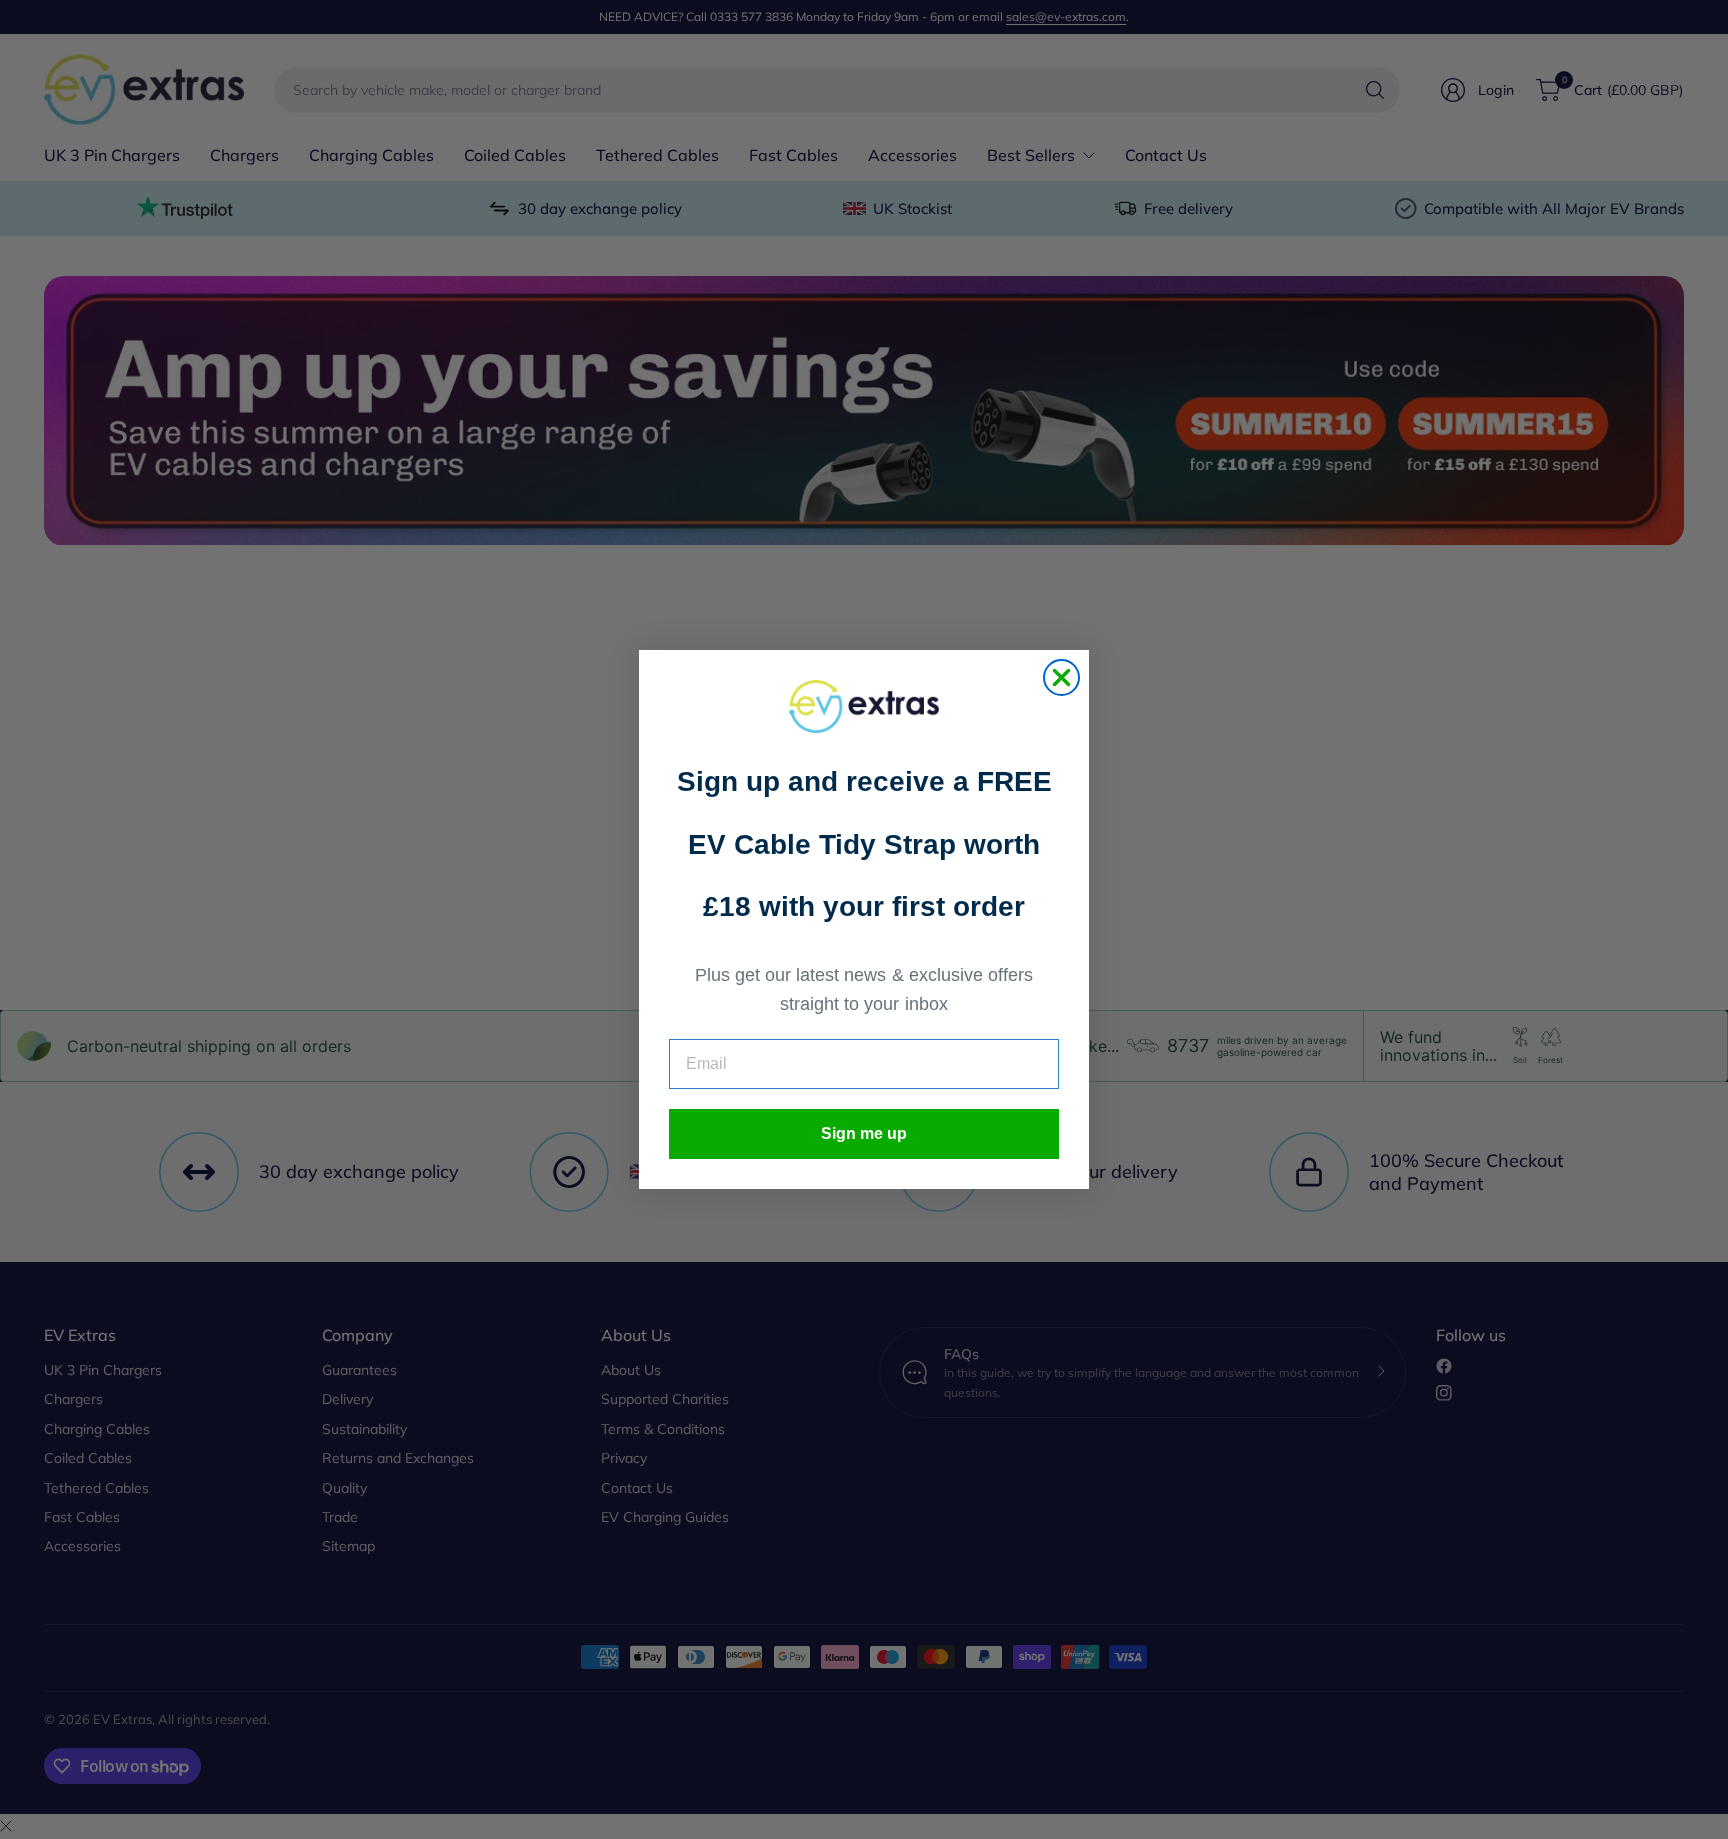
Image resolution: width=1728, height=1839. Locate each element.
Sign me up (864, 1133)
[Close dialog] (1061, 677)
